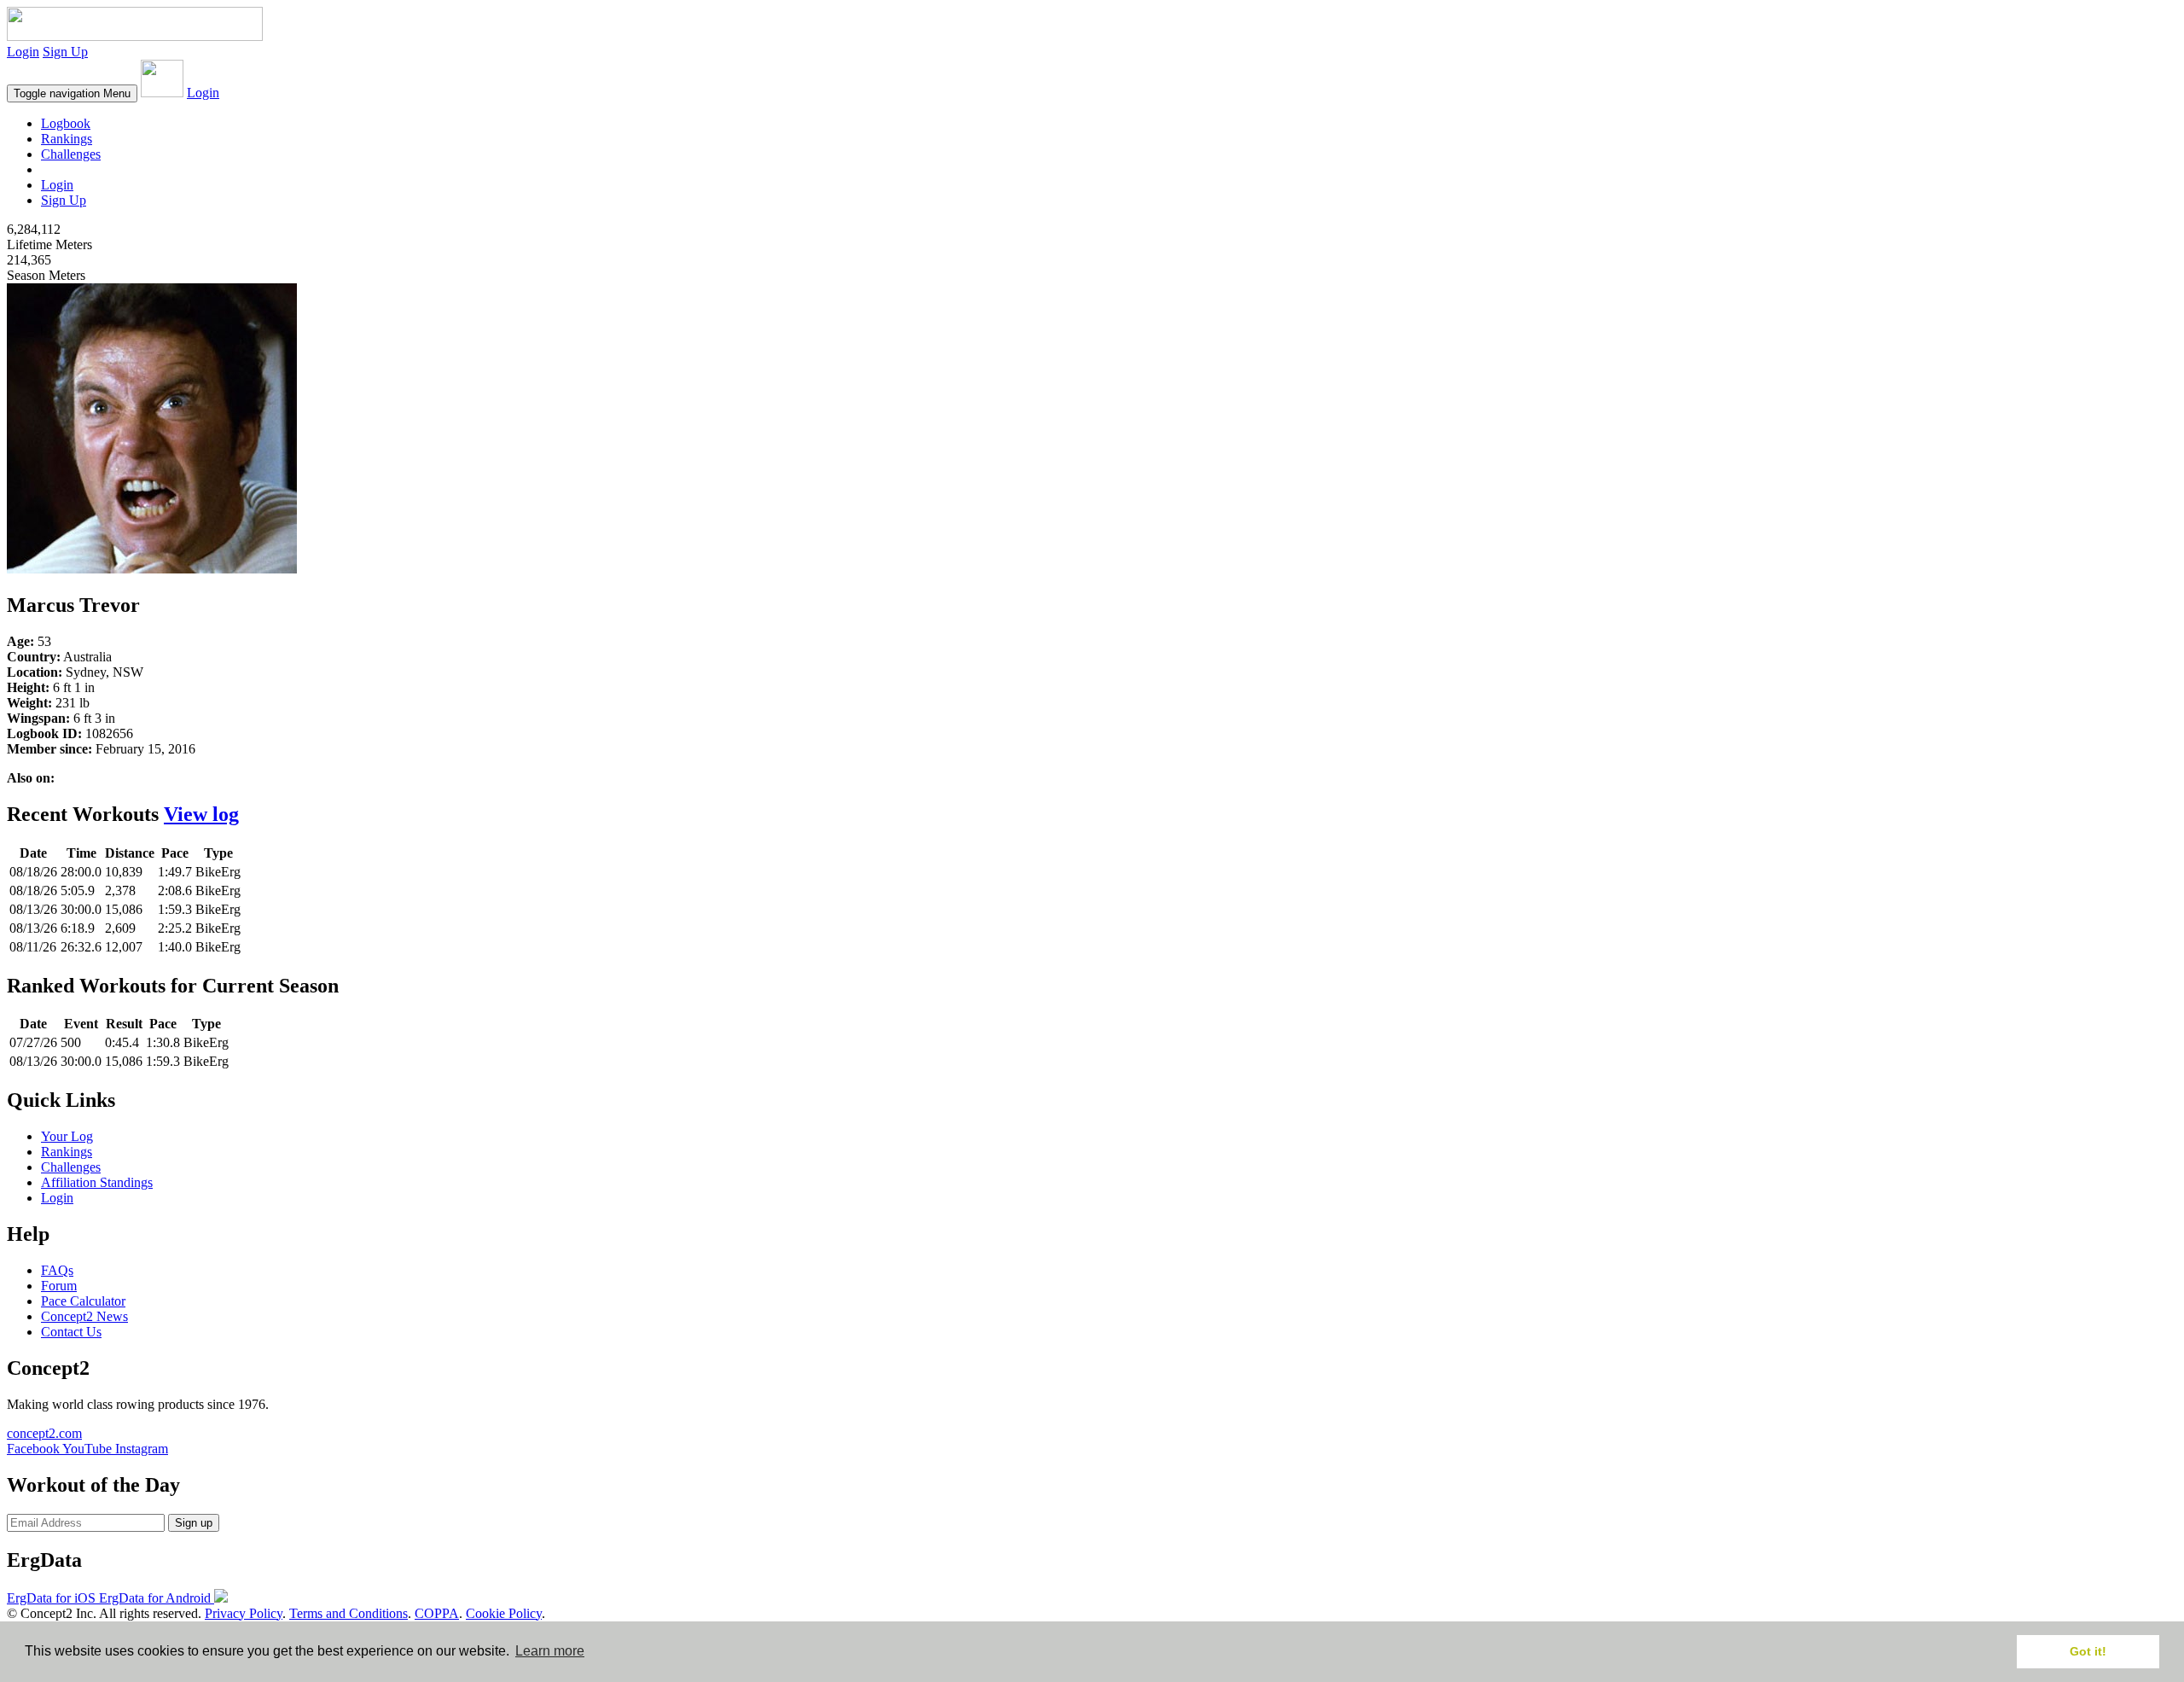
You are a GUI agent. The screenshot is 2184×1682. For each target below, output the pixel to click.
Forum (59, 1286)
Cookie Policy (504, 1613)
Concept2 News (84, 1316)
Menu (72, 93)
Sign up (194, 1523)
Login (23, 52)
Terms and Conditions (349, 1613)
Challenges (71, 154)
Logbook (66, 123)
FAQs (57, 1270)
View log (201, 814)
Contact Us (71, 1332)
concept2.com (44, 1433)
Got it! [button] (2088, 1651)
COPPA (437, 1613)
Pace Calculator (83, 1301)
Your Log (67, 1136)
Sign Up (65, 52)
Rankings (67, 139)
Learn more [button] (550, 1651)
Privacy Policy (244, 1613)
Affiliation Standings (97, 1182)
